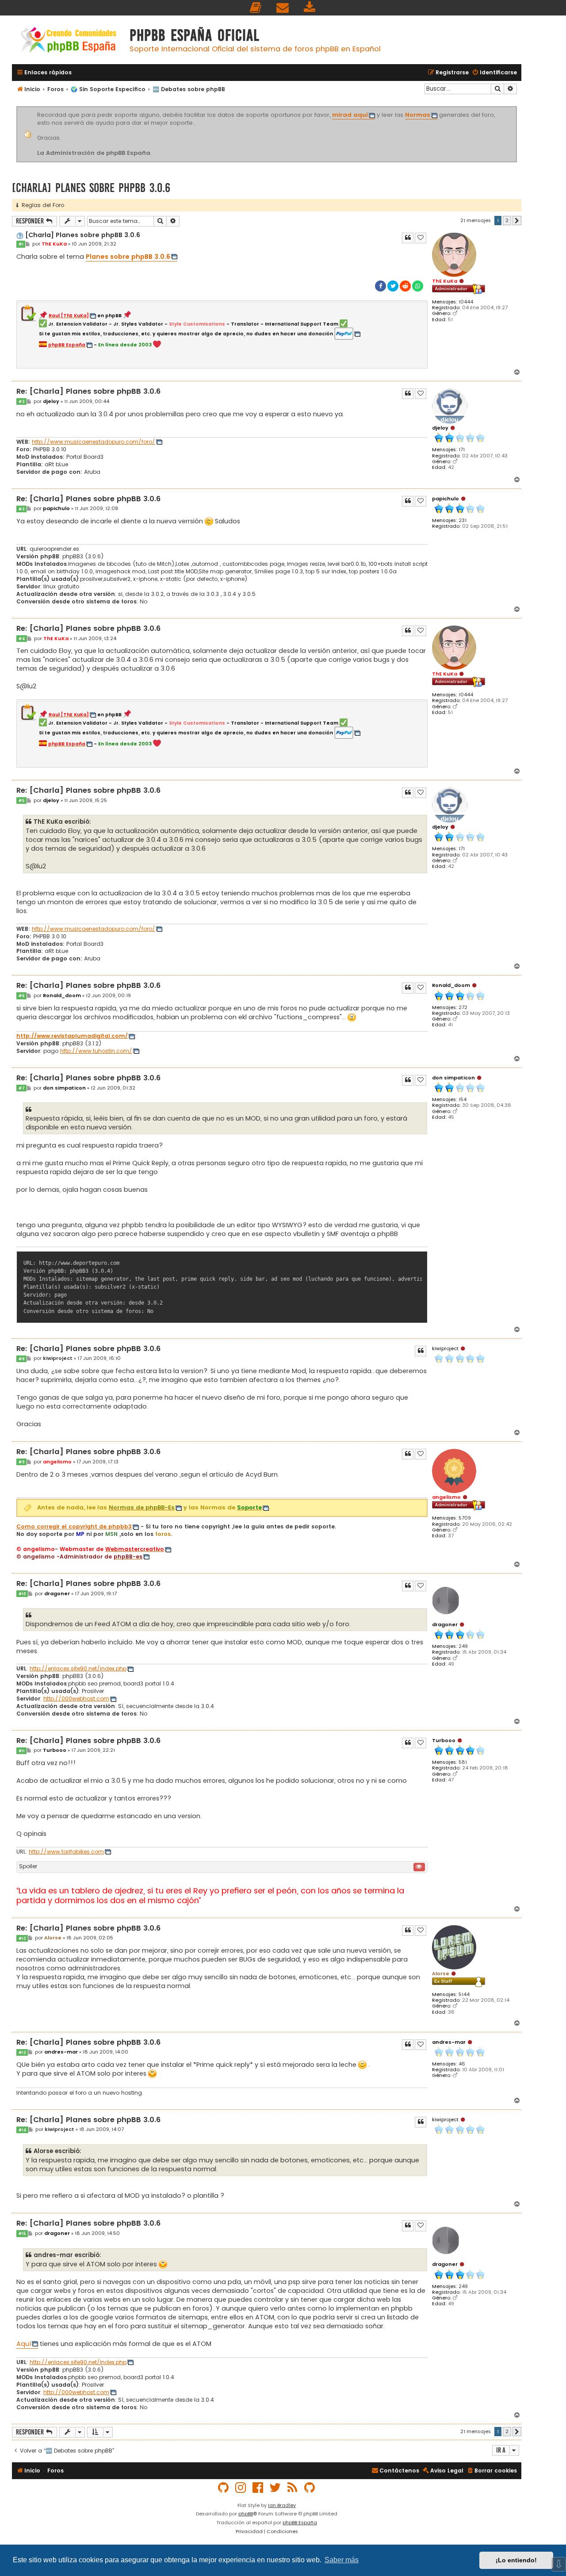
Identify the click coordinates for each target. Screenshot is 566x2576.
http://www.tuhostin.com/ (96, 1051)
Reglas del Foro (41, 205)
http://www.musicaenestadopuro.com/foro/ (94, 442)
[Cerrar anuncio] (516, 108)
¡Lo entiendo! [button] (516, 2560)
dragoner (445, 1624)
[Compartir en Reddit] (405, 286)
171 (462, 450)
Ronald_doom (451, 985)
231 (463, 520)
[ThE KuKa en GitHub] (310, 2488)
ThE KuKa (445, 281)
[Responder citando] (408, 238)
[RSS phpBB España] (293, 2488)
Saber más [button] (342, 2560)
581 (463, 1762)
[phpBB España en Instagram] (241, 2488)
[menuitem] (256, 8)
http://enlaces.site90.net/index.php (78, 1669)
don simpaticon (453, 1078)
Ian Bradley (282, 2505)
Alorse (441, 1973)
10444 (466, 302)
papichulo (446, 499)
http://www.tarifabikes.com (66, 1852)
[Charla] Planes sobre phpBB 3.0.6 (91, 188)
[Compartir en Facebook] (381, 286)
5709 (465, 1518)
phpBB (246, 2514)
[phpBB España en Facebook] (258, 2488)
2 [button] (507, 220)
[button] (517, 221)
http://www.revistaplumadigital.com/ (72, 1036)
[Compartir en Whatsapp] (418, 286)
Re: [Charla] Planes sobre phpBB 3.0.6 (88, 392)
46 (462, 2064)
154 (463, 1100)
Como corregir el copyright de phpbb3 (74, 1527)
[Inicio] (69, 41)
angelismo (446, 1497)
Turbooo (444, 1740)
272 (463, 1008)
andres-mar (449, 2042)
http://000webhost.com (76, 1699)
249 (463, 1646)
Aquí (24, 2344)
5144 (464, 1994)
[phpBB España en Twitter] (275, 2488)
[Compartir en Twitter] (393, 286)
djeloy (440, 428)
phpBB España (300, 2522)
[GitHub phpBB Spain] (224, 2488)
